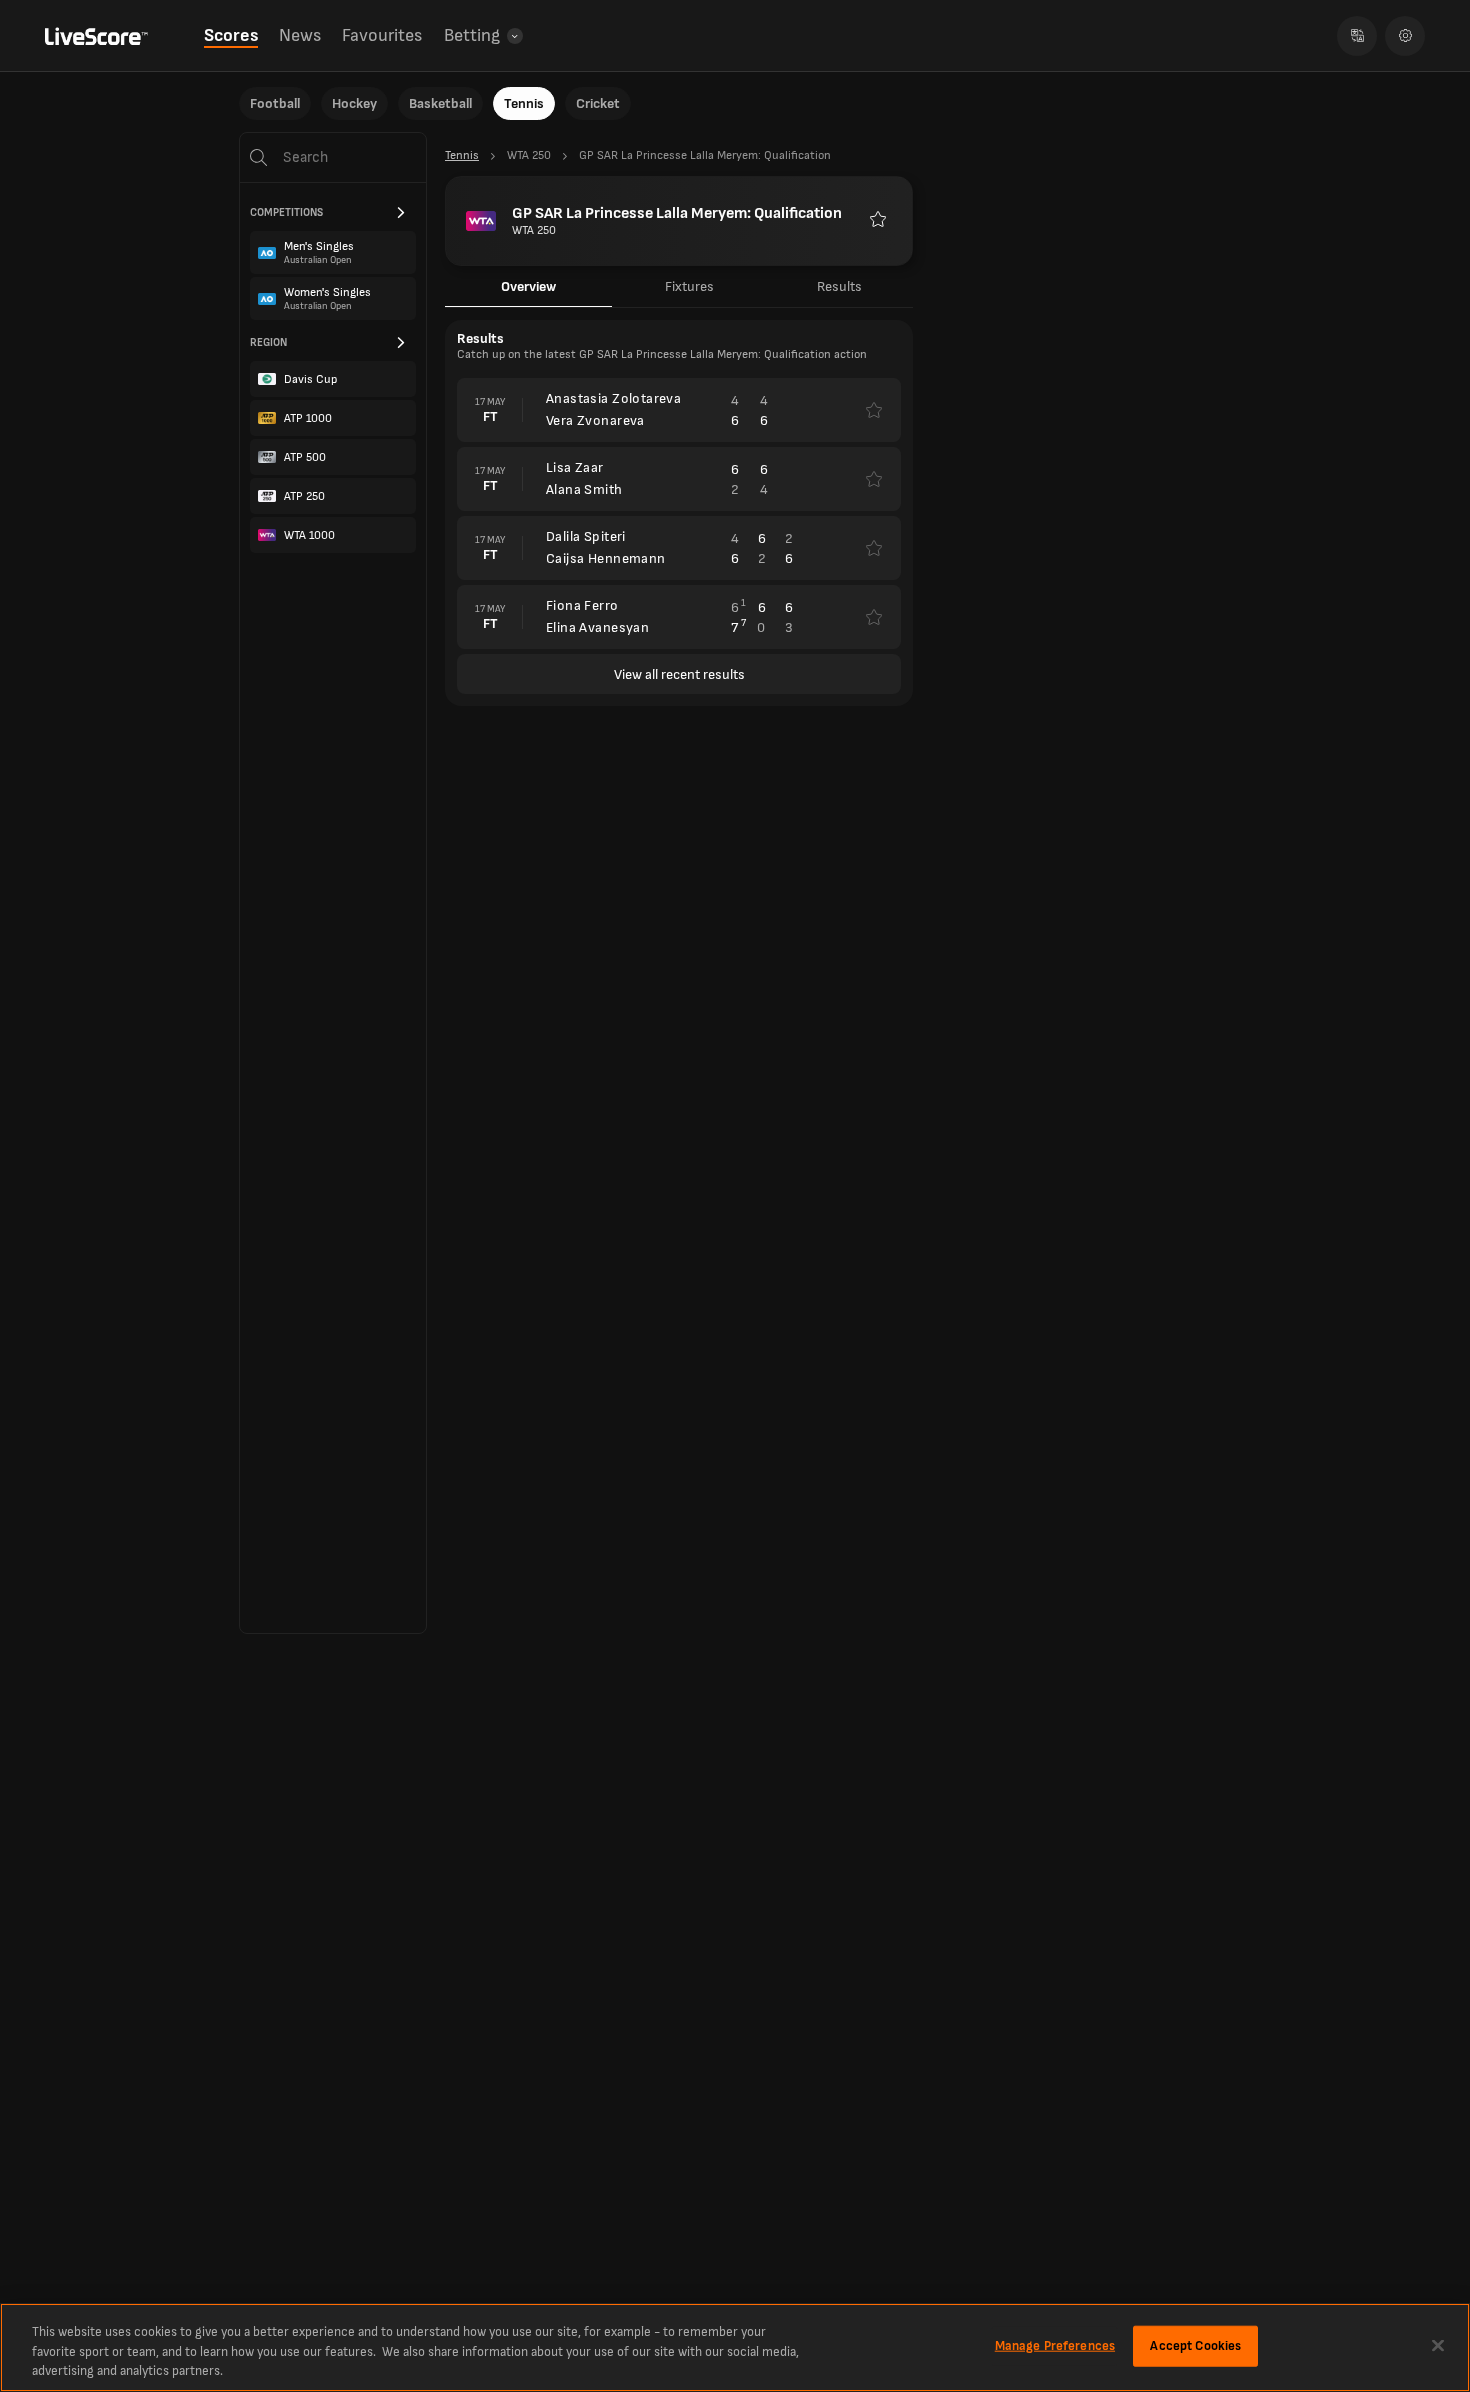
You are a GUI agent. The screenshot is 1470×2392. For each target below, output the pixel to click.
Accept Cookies (1195, 2345)
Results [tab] (839, 286)
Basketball (440, 103)
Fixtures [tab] (689, 286)
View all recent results (679, 674)
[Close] (1438, 2345)
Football (275, 103)
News (300, 35)
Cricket (598, 103)
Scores (231, 35)
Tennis (524, 103)
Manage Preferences (1055, 2345)
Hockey (354, 103)
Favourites (382, 35)
